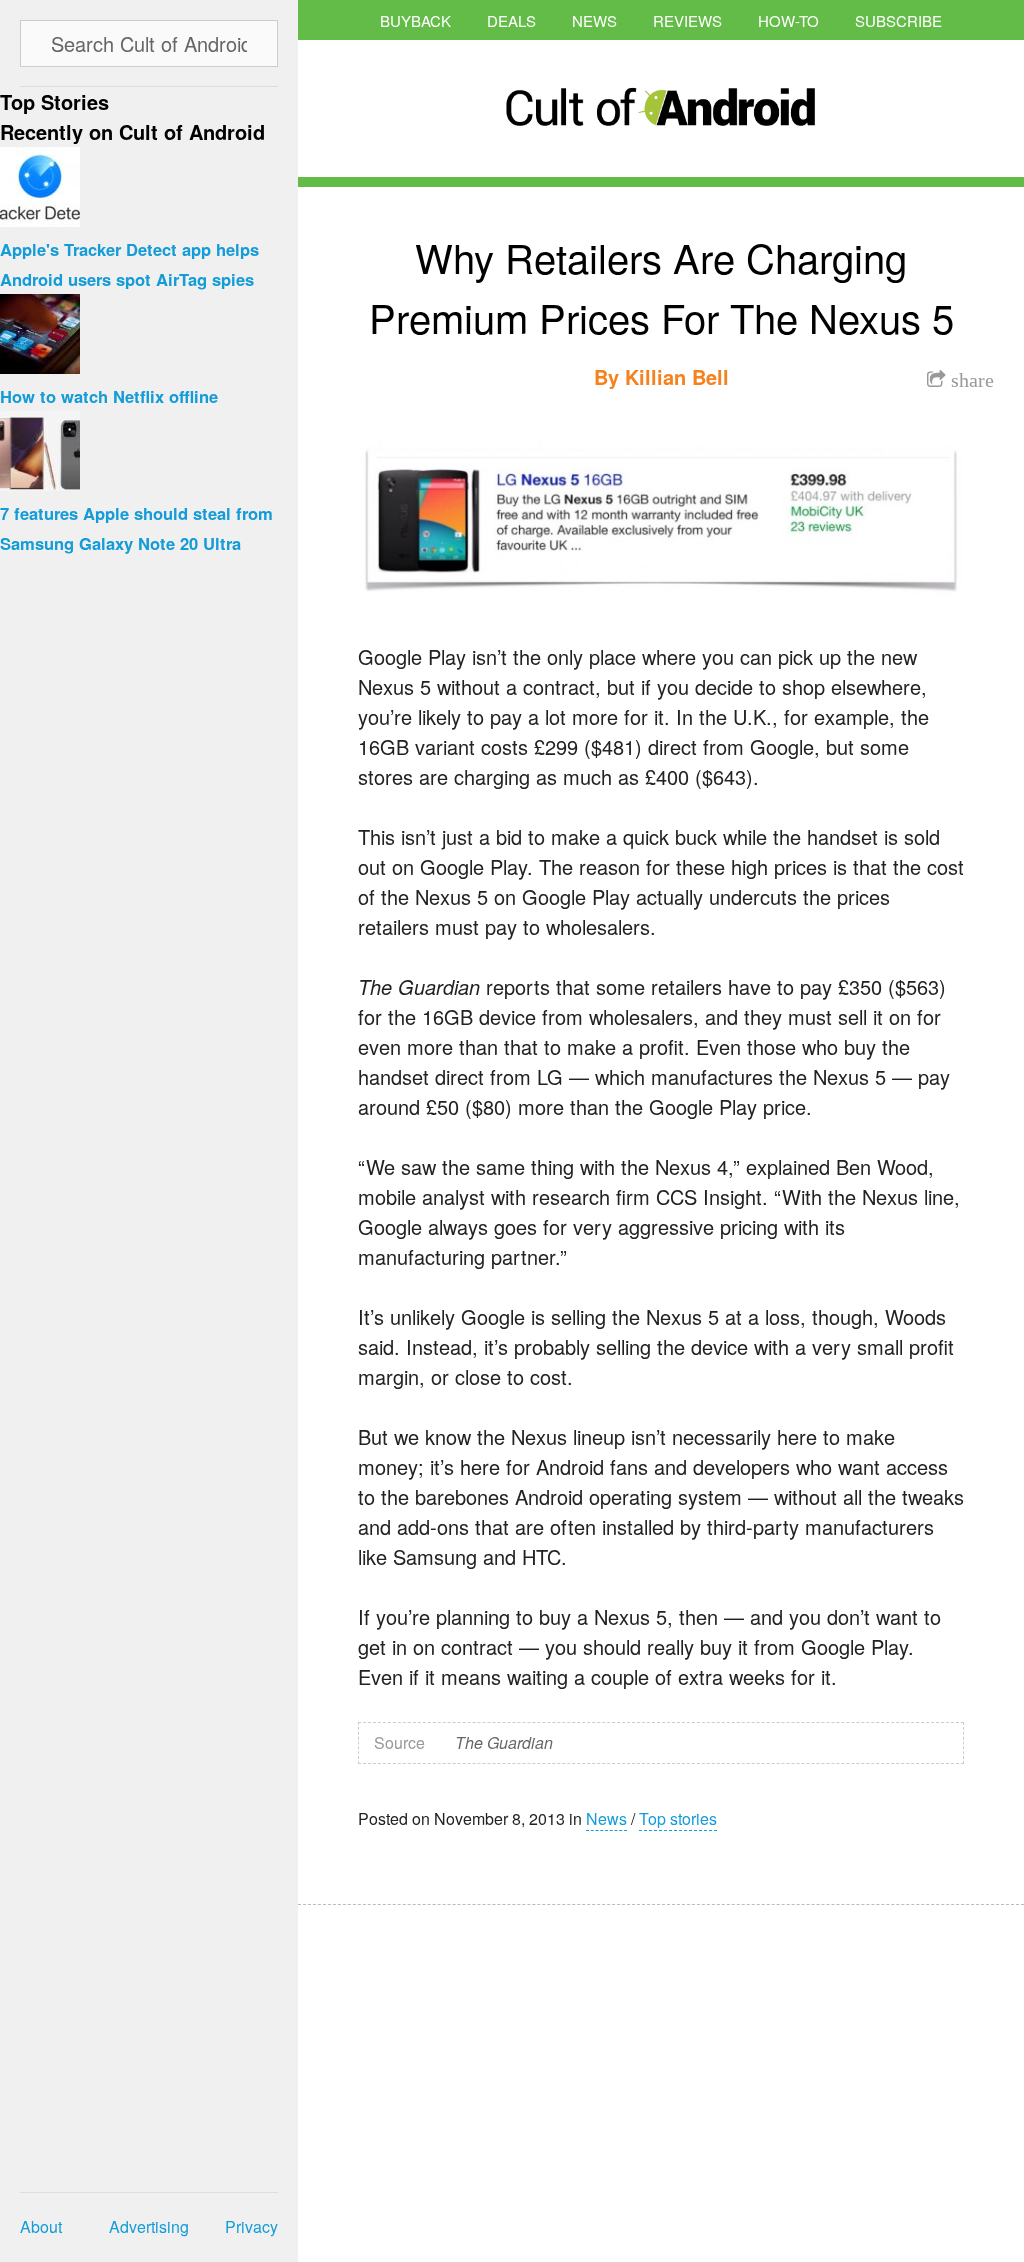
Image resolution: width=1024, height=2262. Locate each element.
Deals (511, 20)
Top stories (678, 1818)
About (41, 2226)
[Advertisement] (488, 2070)
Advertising (149, 2226)
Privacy (251, 2226)
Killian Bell (677, 376)
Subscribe (898, 20)
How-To (788, 20)
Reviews (687, 20)
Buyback (415, 20)
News (594, 20)
